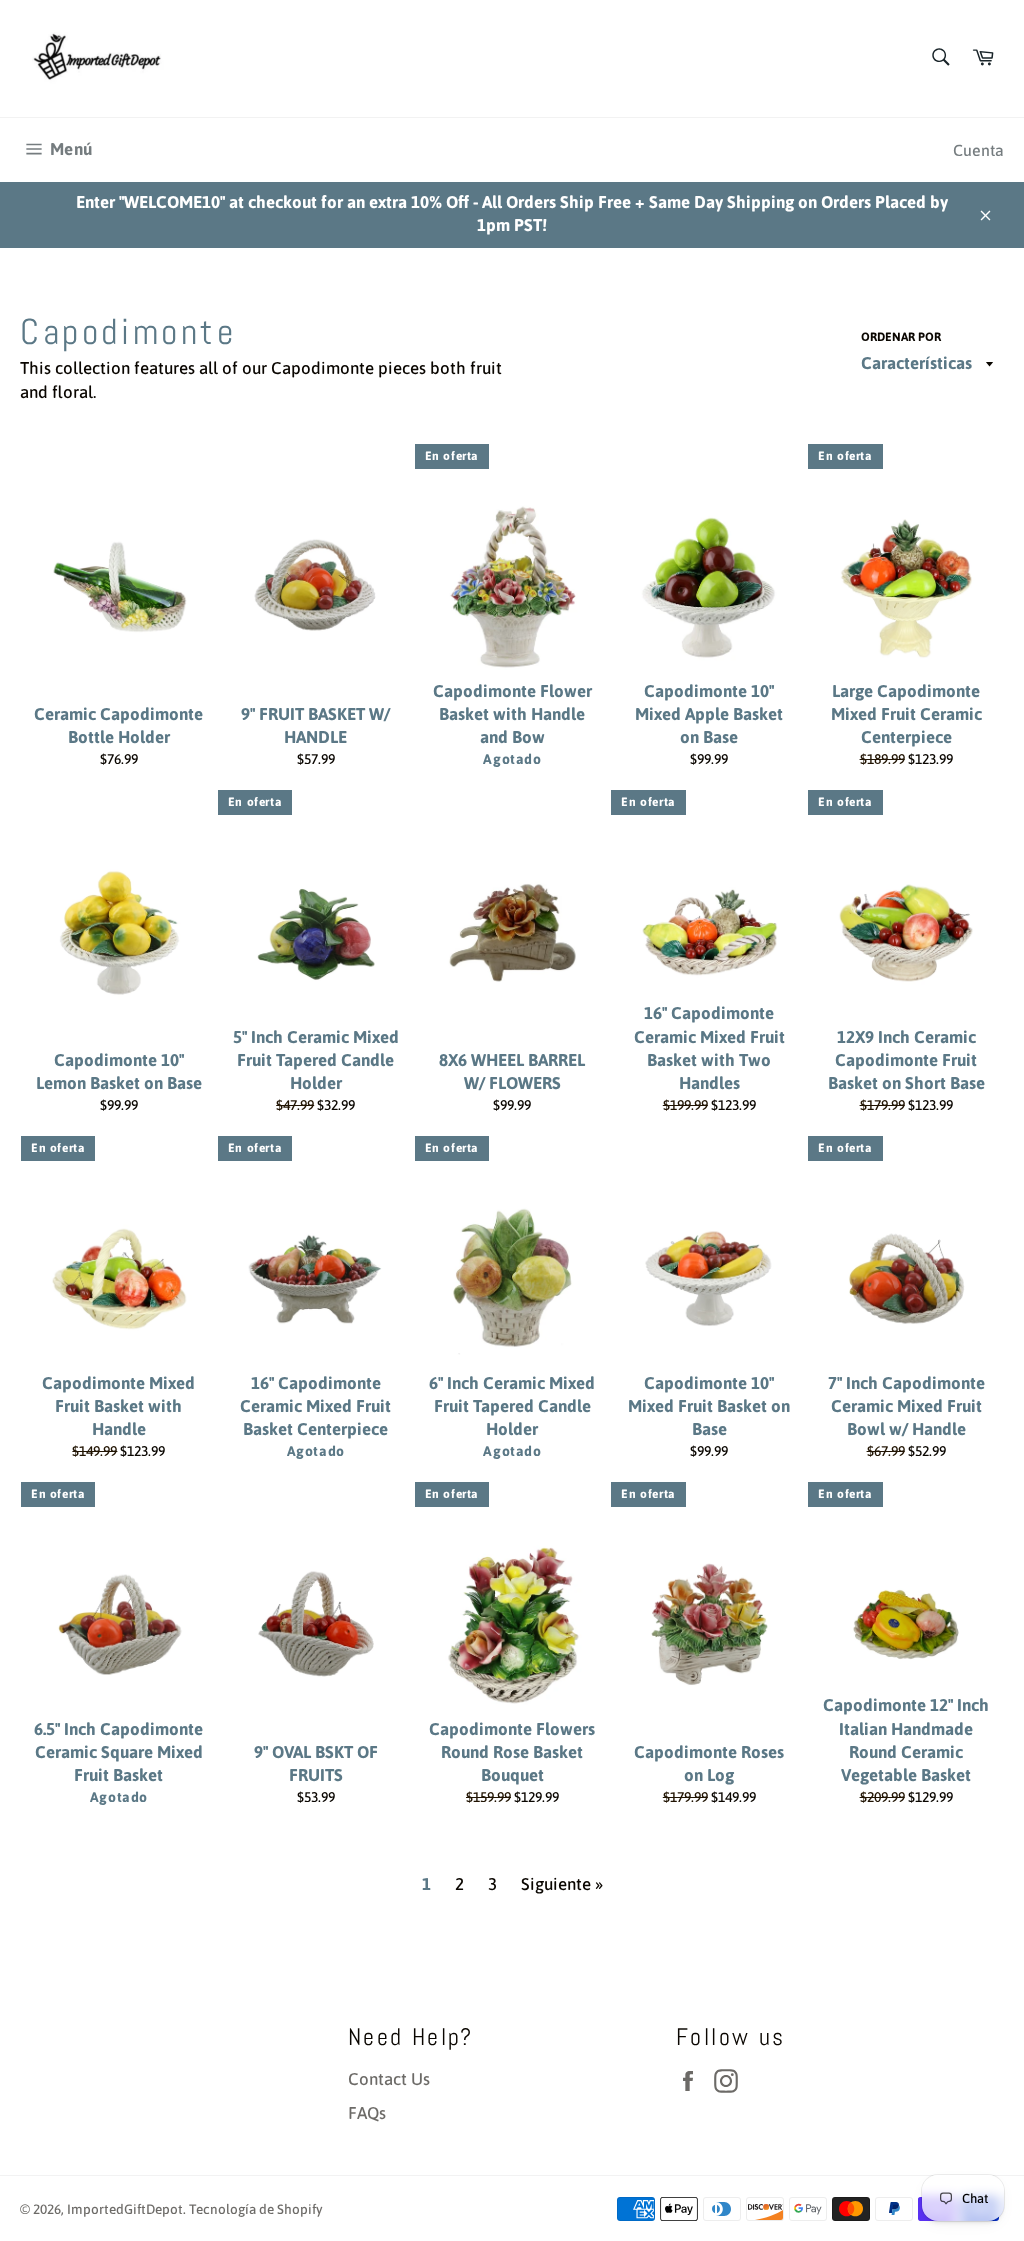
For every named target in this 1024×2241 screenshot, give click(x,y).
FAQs (367, 2113)
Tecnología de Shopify (256, 2209)
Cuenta (978, 150)
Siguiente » (562, 1884)
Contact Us (389, 2079)
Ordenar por (901, 337)
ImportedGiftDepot (125, 2209)
